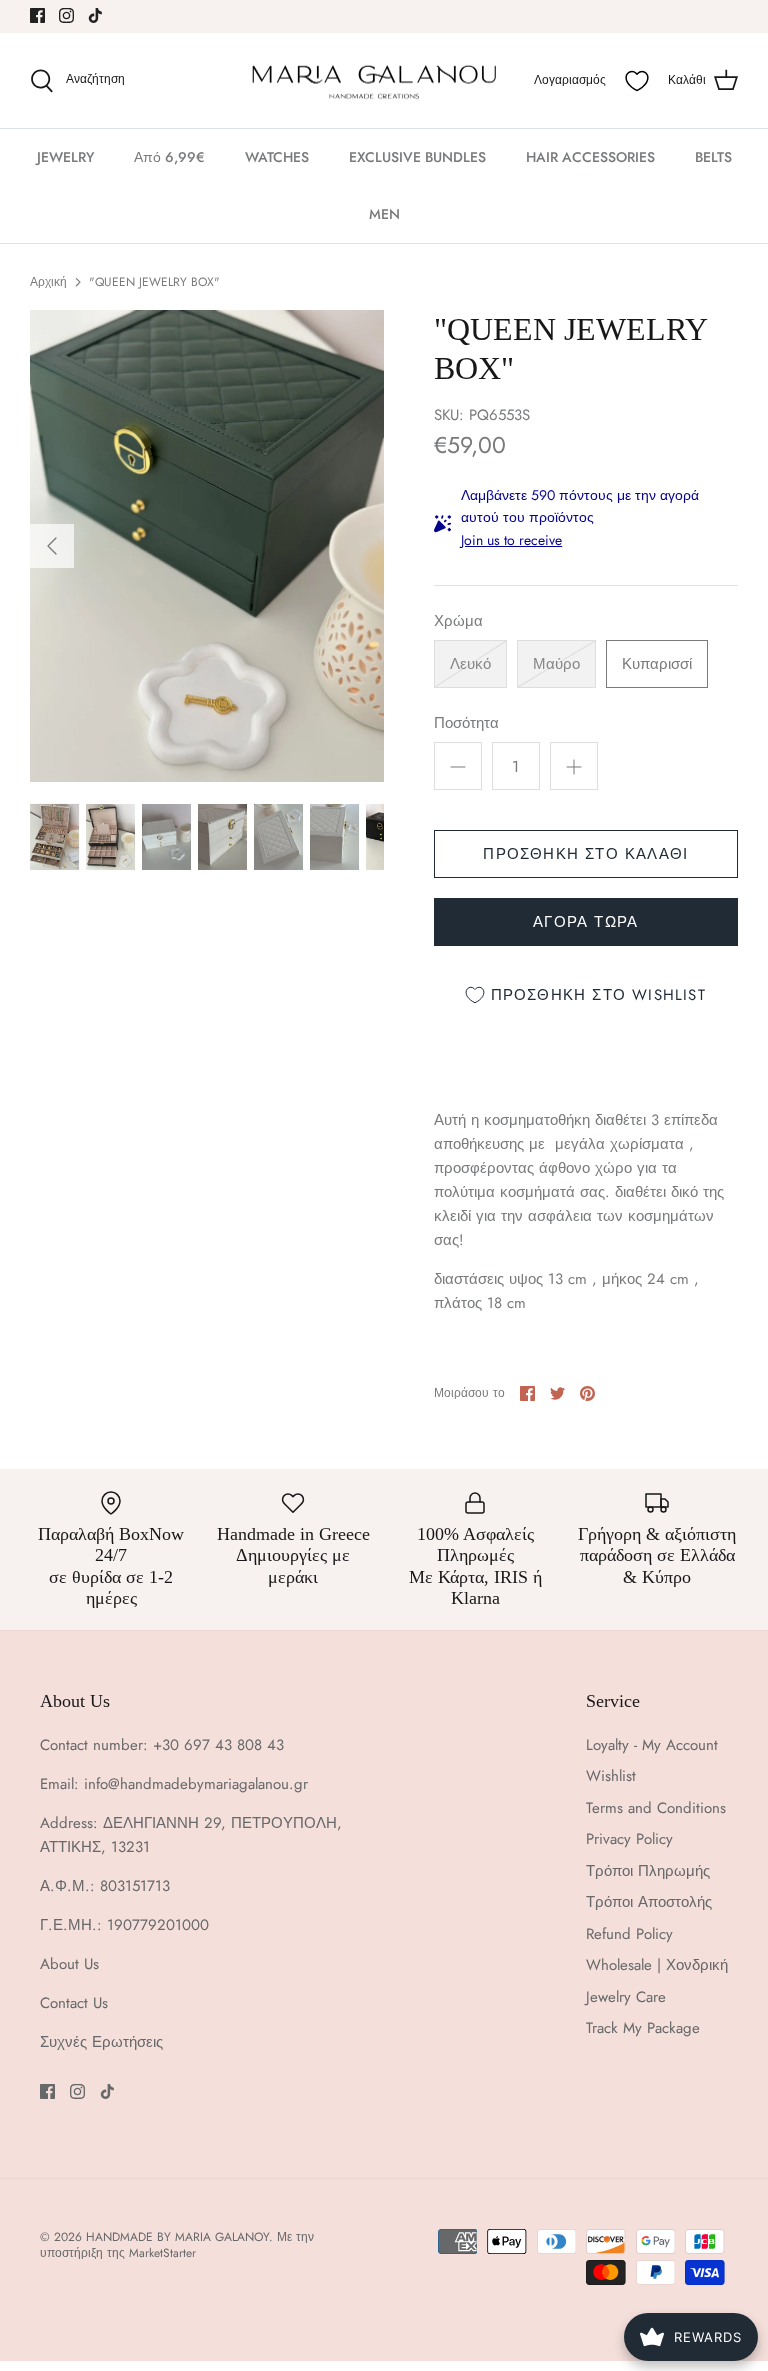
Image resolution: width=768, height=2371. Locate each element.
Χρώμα (458, 621)
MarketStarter (162, 2253)
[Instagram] (66, 15)
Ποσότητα (466, 723)
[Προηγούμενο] (52, 546)
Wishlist (611, 1776)
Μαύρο (556, 664)
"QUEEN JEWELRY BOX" (154, 282)
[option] (207, 546)
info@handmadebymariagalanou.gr (196, 1784)
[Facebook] (37, 15)
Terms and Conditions (656, 1808)
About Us (69, 1964)
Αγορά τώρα (585, 922)
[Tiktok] (95, 15)
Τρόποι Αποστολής (649, 1902)
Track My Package (643, 2028)
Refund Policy (629, 1934)
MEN (384, 214)
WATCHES (277, 157)
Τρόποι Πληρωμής (648, 1871)
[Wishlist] (637, 81)
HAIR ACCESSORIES (590, 157)
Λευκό (470, 664)
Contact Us (74, 2003)
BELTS (713, 157)
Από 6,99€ (169, 157)
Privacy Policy (629, 1839)
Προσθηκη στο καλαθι (585, 854)
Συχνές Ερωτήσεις (101, 2042)
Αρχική (48, 282)
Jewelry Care (626, 1997)
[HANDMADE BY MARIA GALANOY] (374, 81)
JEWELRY (65, 157)
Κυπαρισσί (657, 664)
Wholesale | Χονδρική (657, 1965)
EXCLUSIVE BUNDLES (417, 157)
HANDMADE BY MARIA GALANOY (177, 2237)
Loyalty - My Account (652, 1745)
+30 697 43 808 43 (218, 1745)
